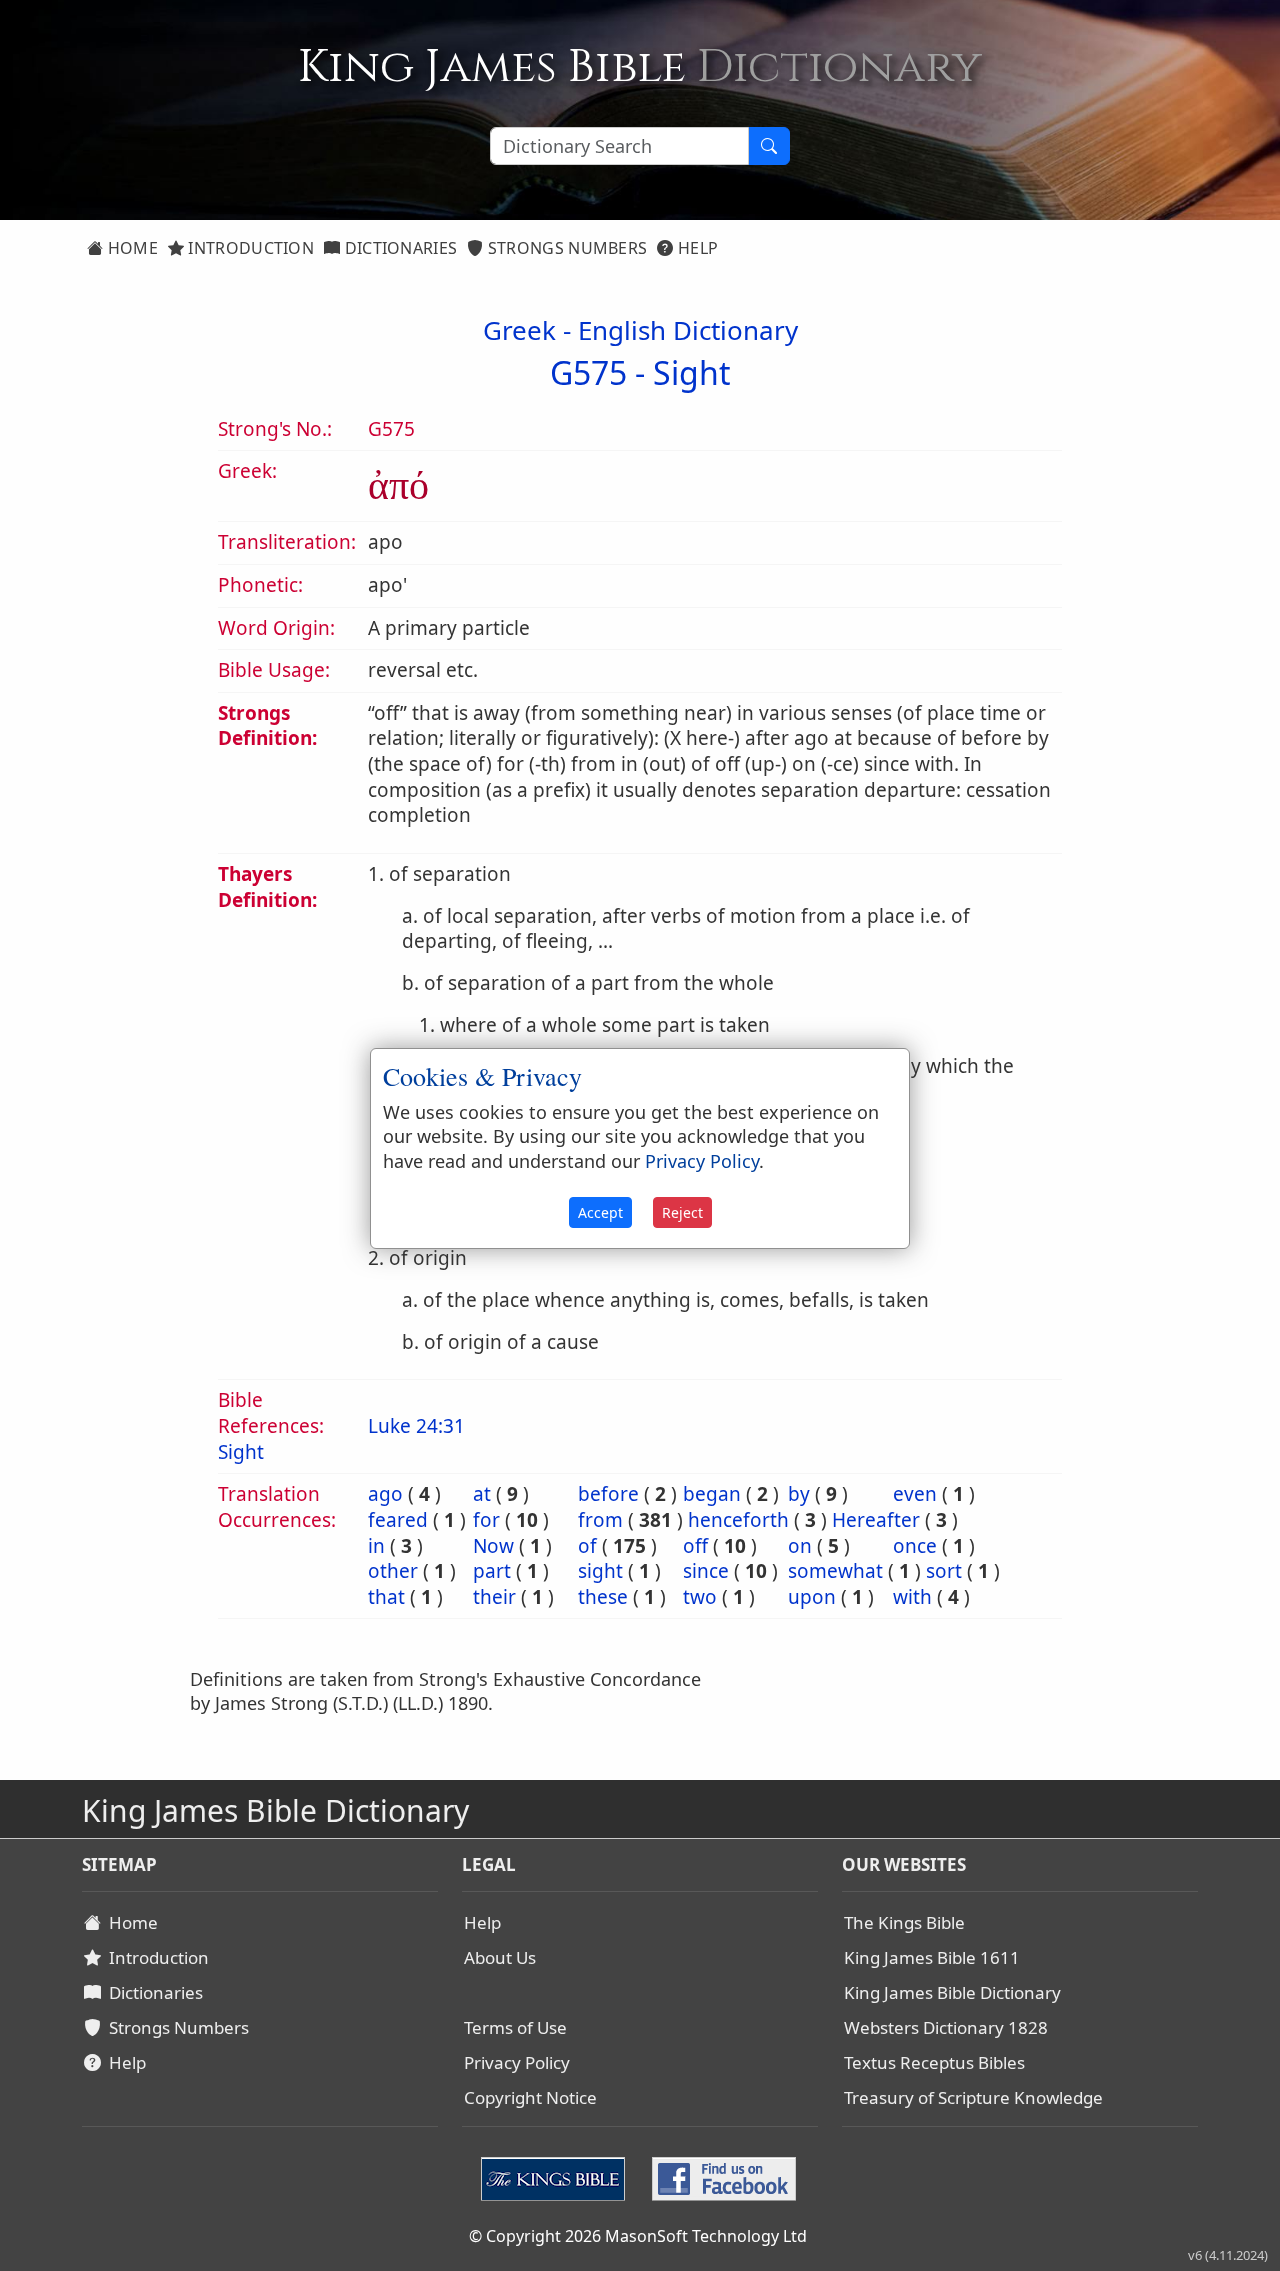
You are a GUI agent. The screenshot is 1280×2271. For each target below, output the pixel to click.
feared (398, 1520)
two (700, 1597)
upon (812, 1597)
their (494, 1597)
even (915, 1494)
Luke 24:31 (416, 1426)
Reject (682, 1212)
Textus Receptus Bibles (934, 2062)
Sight (692, 372)
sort (944, 1571)
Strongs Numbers (566, 248)
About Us (500, 1957)
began (712, 1494)
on (800, 1546)
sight (600, 1571)
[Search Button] (769, 146)
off (695, 1546)
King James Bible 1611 (932, 1957)
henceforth (738, 1520)
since (706, 1571)
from (600, 1520)
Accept (600, 1212)
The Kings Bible (904, 1922)
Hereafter (876, 1520)
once (915, 1546)
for (486, 1520)
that (386, 1597)
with (912, 1597)
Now (493, 1546)
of (587, 1546)
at (482, 1494)
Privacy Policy (517, 2062)
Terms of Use (515, 2027)
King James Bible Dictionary (952, 1992)
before (608, 1494)
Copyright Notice (530, 2097)
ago (385, 1494)
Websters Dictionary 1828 (946, 2027)
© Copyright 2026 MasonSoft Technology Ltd (638, 2236)
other (393, 1571)
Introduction (249, 248)
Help (696, 248)
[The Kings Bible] (557, 2176)
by (799, 1494)
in (376, 1546)
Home (130, 248)
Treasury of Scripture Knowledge (973, 2097)
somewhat (835, 1571)
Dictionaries (398, 248)
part (492, 1571)
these (603, 1597)
